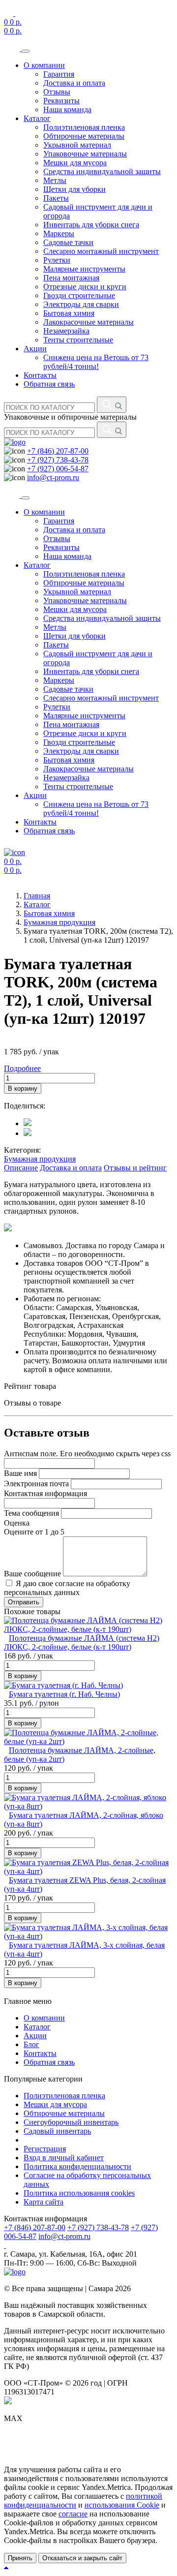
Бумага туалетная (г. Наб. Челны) (64, 1694)
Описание (21, 1168)
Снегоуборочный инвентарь (71, 2122)
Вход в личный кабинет (64, 2158)
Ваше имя (20, 1473)
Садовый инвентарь (57, 2131)
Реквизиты (61, 101)
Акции (35, 349)
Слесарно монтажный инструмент (101, 251)
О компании (44, 65)
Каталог (37, 118)
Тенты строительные (78, 340)
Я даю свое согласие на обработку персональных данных (67, 1588)
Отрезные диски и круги (85, 287)
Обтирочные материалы (84, 136)
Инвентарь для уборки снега (91, 225)
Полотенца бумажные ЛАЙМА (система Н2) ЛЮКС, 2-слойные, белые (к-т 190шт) (82, 1642)
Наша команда (67, 109)
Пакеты (56, 198)
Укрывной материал (77, 145)
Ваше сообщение (32, 1574)
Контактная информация (45, 1493)
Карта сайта (44, 2202)
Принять (20, 2558)
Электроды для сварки (81, 304)
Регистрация (45, 2149)
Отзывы (57, 92)
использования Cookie (122, 2505)
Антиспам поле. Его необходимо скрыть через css (87, 1454)
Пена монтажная (71, 278)
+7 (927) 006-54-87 (58, 469)
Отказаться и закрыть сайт (82, 2558)
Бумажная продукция (40, 1159)
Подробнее (22, 1068)
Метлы (55, 180)
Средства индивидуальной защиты (102, 171)
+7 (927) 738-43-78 (58, 460)
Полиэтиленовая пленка (84, 127)
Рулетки (57, 260)
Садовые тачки (68, 242)
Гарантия (59, 74)
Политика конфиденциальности (77, 2166)
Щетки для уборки (74, 189)
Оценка (17, 1523)
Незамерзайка (66, 331)
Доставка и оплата (74, 83)
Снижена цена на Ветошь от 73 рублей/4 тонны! (96, 362)
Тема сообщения (31, 1513)
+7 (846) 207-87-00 (58, 451)
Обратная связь (49, 384)
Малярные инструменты (84, 269)
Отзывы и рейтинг (135, 1168)
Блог (31, 2044)
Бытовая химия (69, 313)
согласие (73, 2514)
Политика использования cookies (79, 2193)
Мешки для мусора (75, 163)
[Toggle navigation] (26, 51)
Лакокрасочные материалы (88, 322)
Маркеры (59, 233)
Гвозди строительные (79, 295)
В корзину (23, 1089)
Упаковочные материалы (85, 154)
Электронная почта (36, 1484)
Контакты (40, 375)
